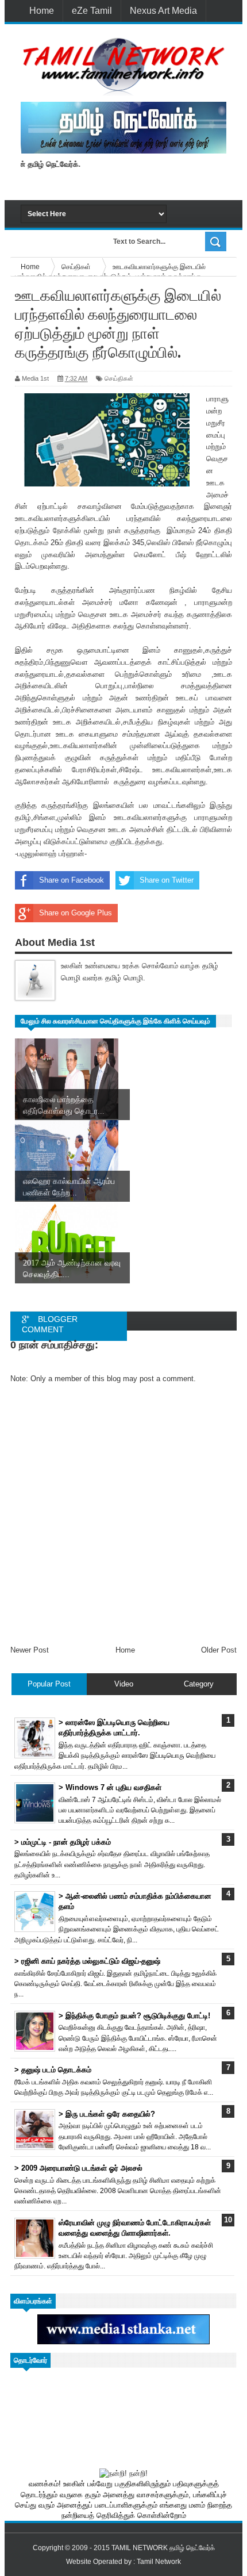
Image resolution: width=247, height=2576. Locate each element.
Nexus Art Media (163, 11)
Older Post (219, 1650)
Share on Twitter (167, 880)
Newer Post (30, 1650)
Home (42, 11)
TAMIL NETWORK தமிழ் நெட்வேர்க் (163, 2548)
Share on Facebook (72, 880)
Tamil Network (159, 2562)
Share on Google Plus (76, 913)
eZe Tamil (92, 11)
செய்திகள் (119, 378)
